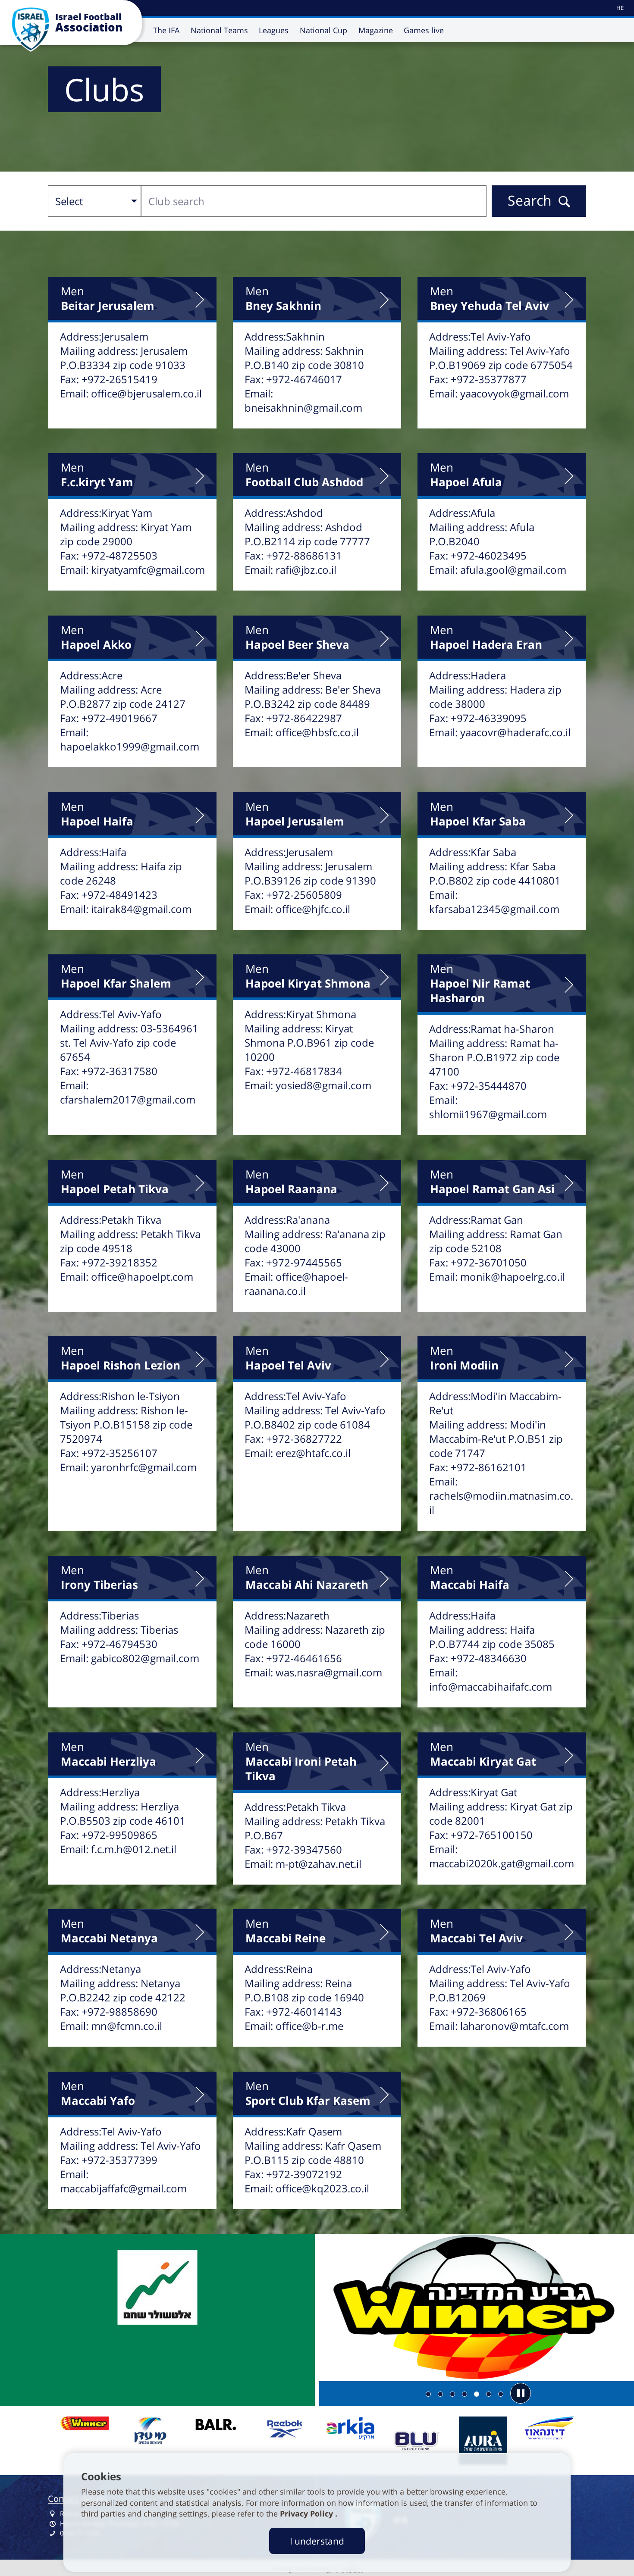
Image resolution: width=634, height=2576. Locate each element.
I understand (317, 2541)
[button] (521, 2393)
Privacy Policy (308, 2513)
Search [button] (530, 200)
